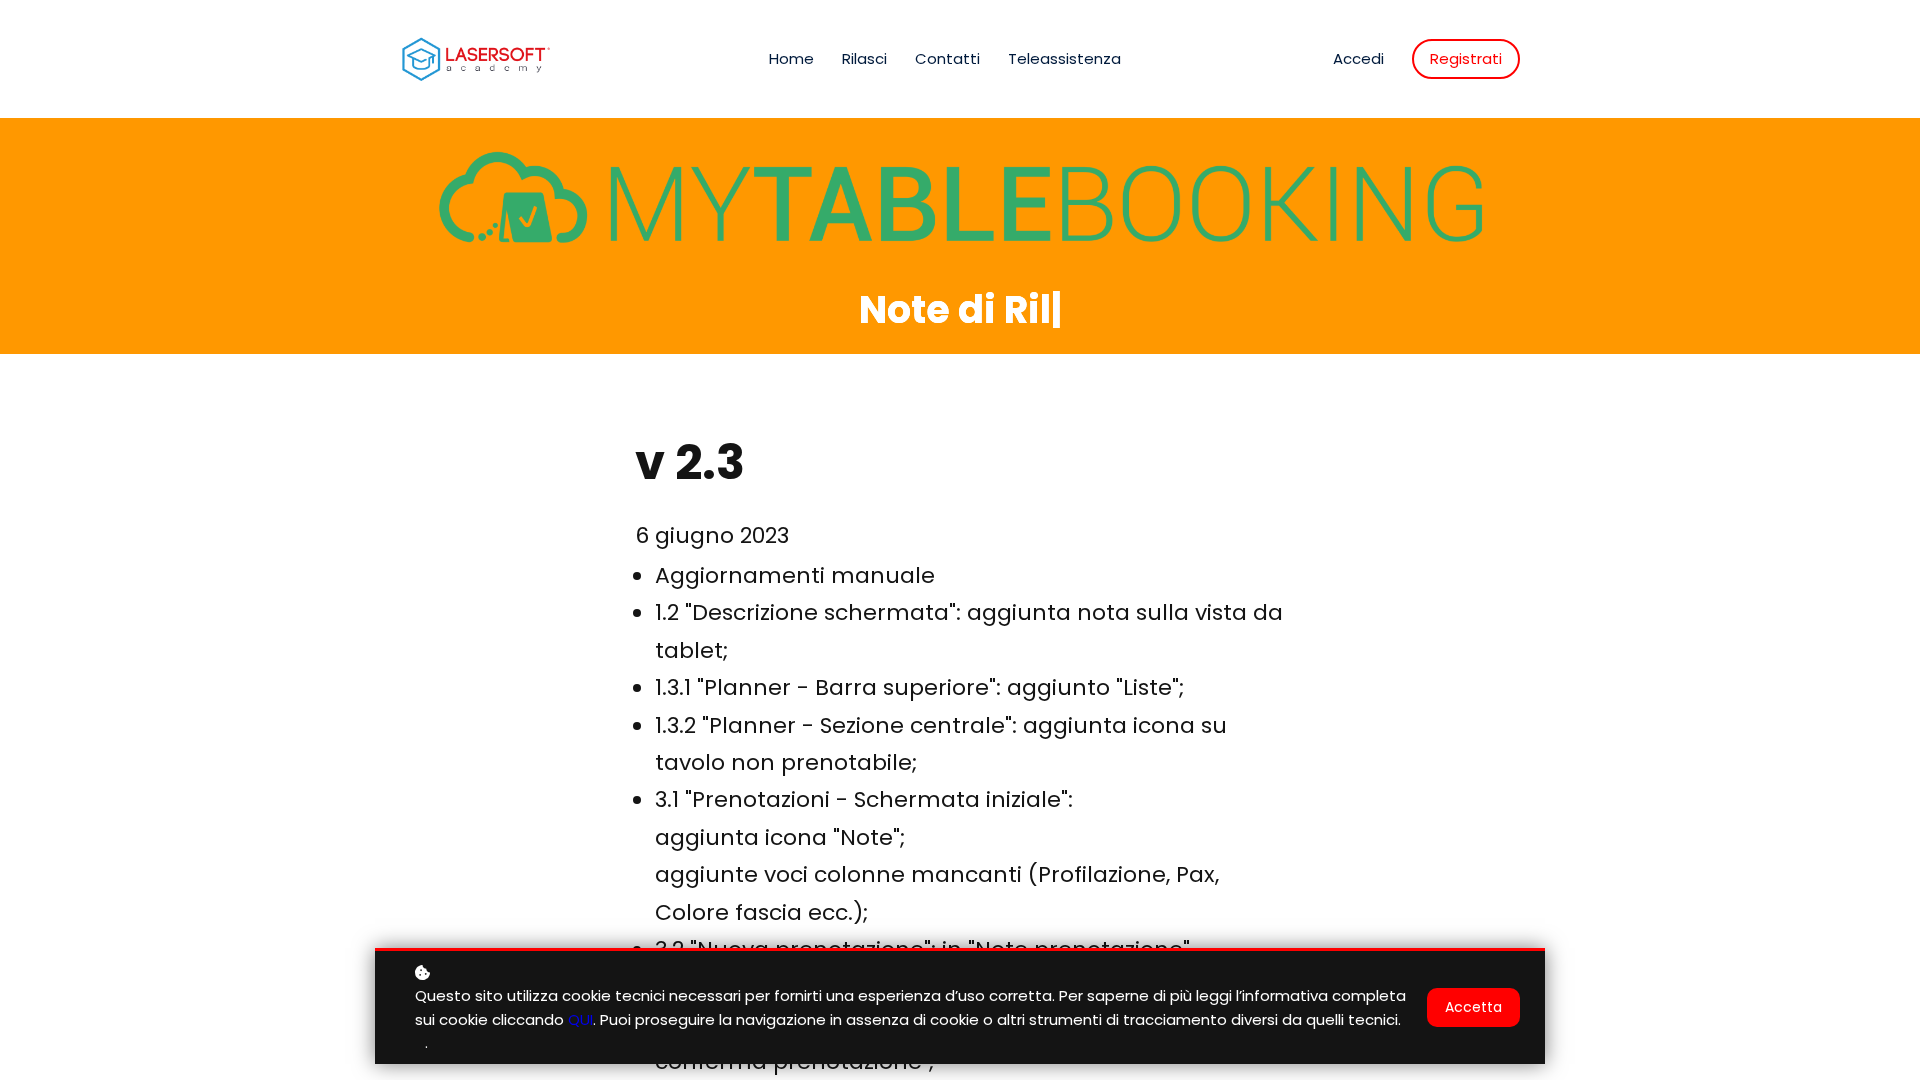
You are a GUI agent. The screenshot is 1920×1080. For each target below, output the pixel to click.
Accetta (1473, 1007)
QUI (580, 1019)
